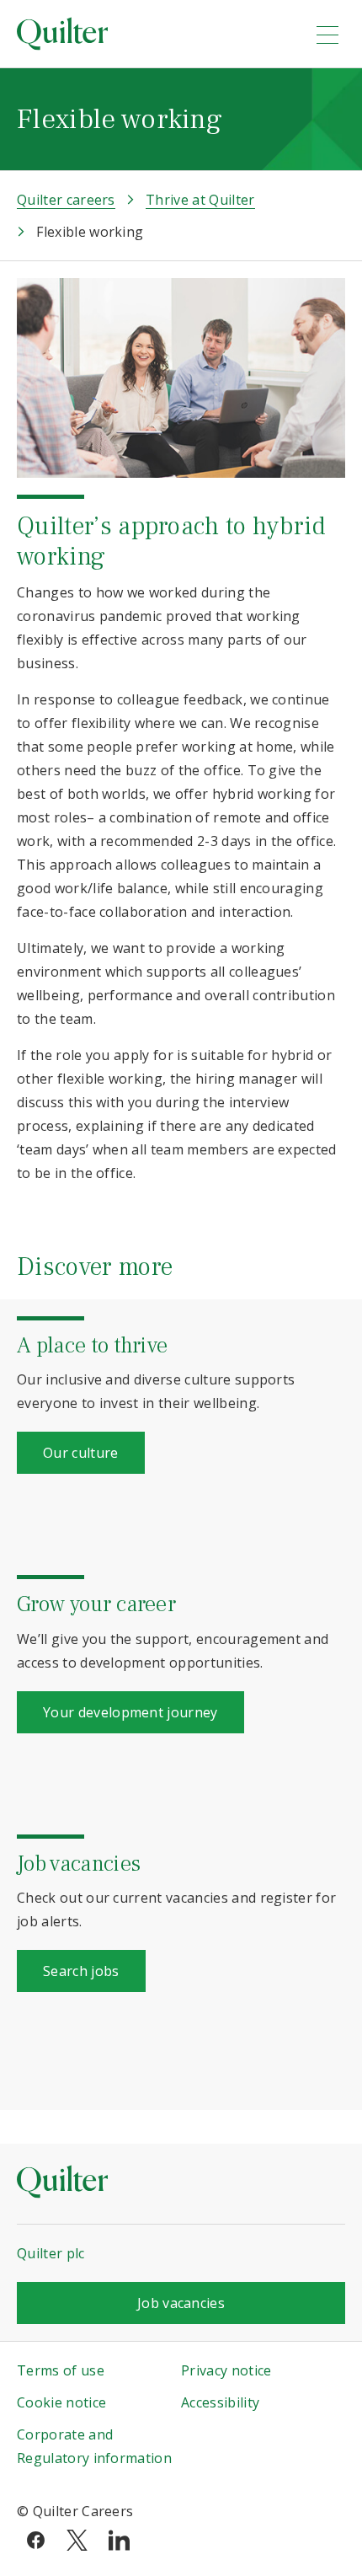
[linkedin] (119, 2539)
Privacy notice (226, 2370)
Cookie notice (61, 2402)
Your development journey (130, 1712)
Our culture (81, 1453)
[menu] (327, 35)
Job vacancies (181, 2303)
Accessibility (220, 2402)
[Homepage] (155, 34)
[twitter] (77, 2539)
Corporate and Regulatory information (94, 2446)
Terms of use (61, 2370)
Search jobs (81, 1971)
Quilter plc (51, 2253)
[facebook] (36, 2539)
